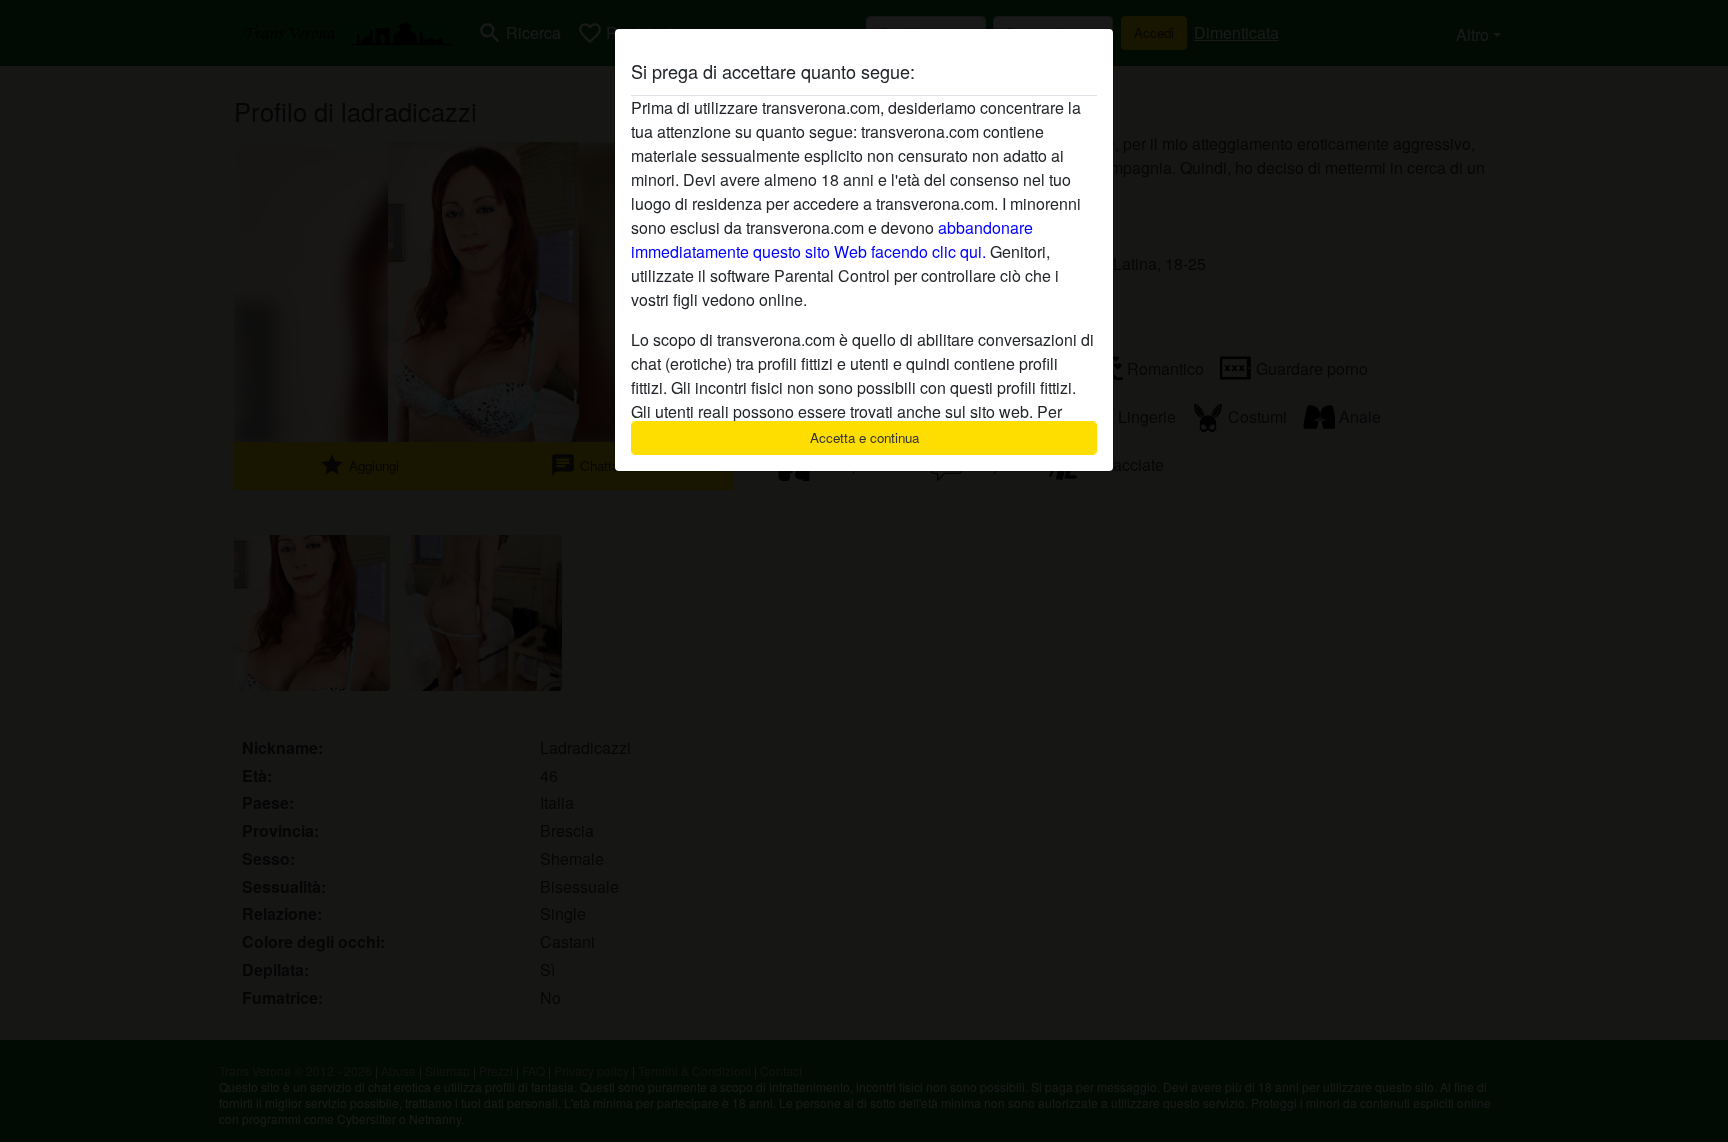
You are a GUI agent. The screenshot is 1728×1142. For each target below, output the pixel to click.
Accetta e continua (864, 437)
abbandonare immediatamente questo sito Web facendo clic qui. (832, 239)
